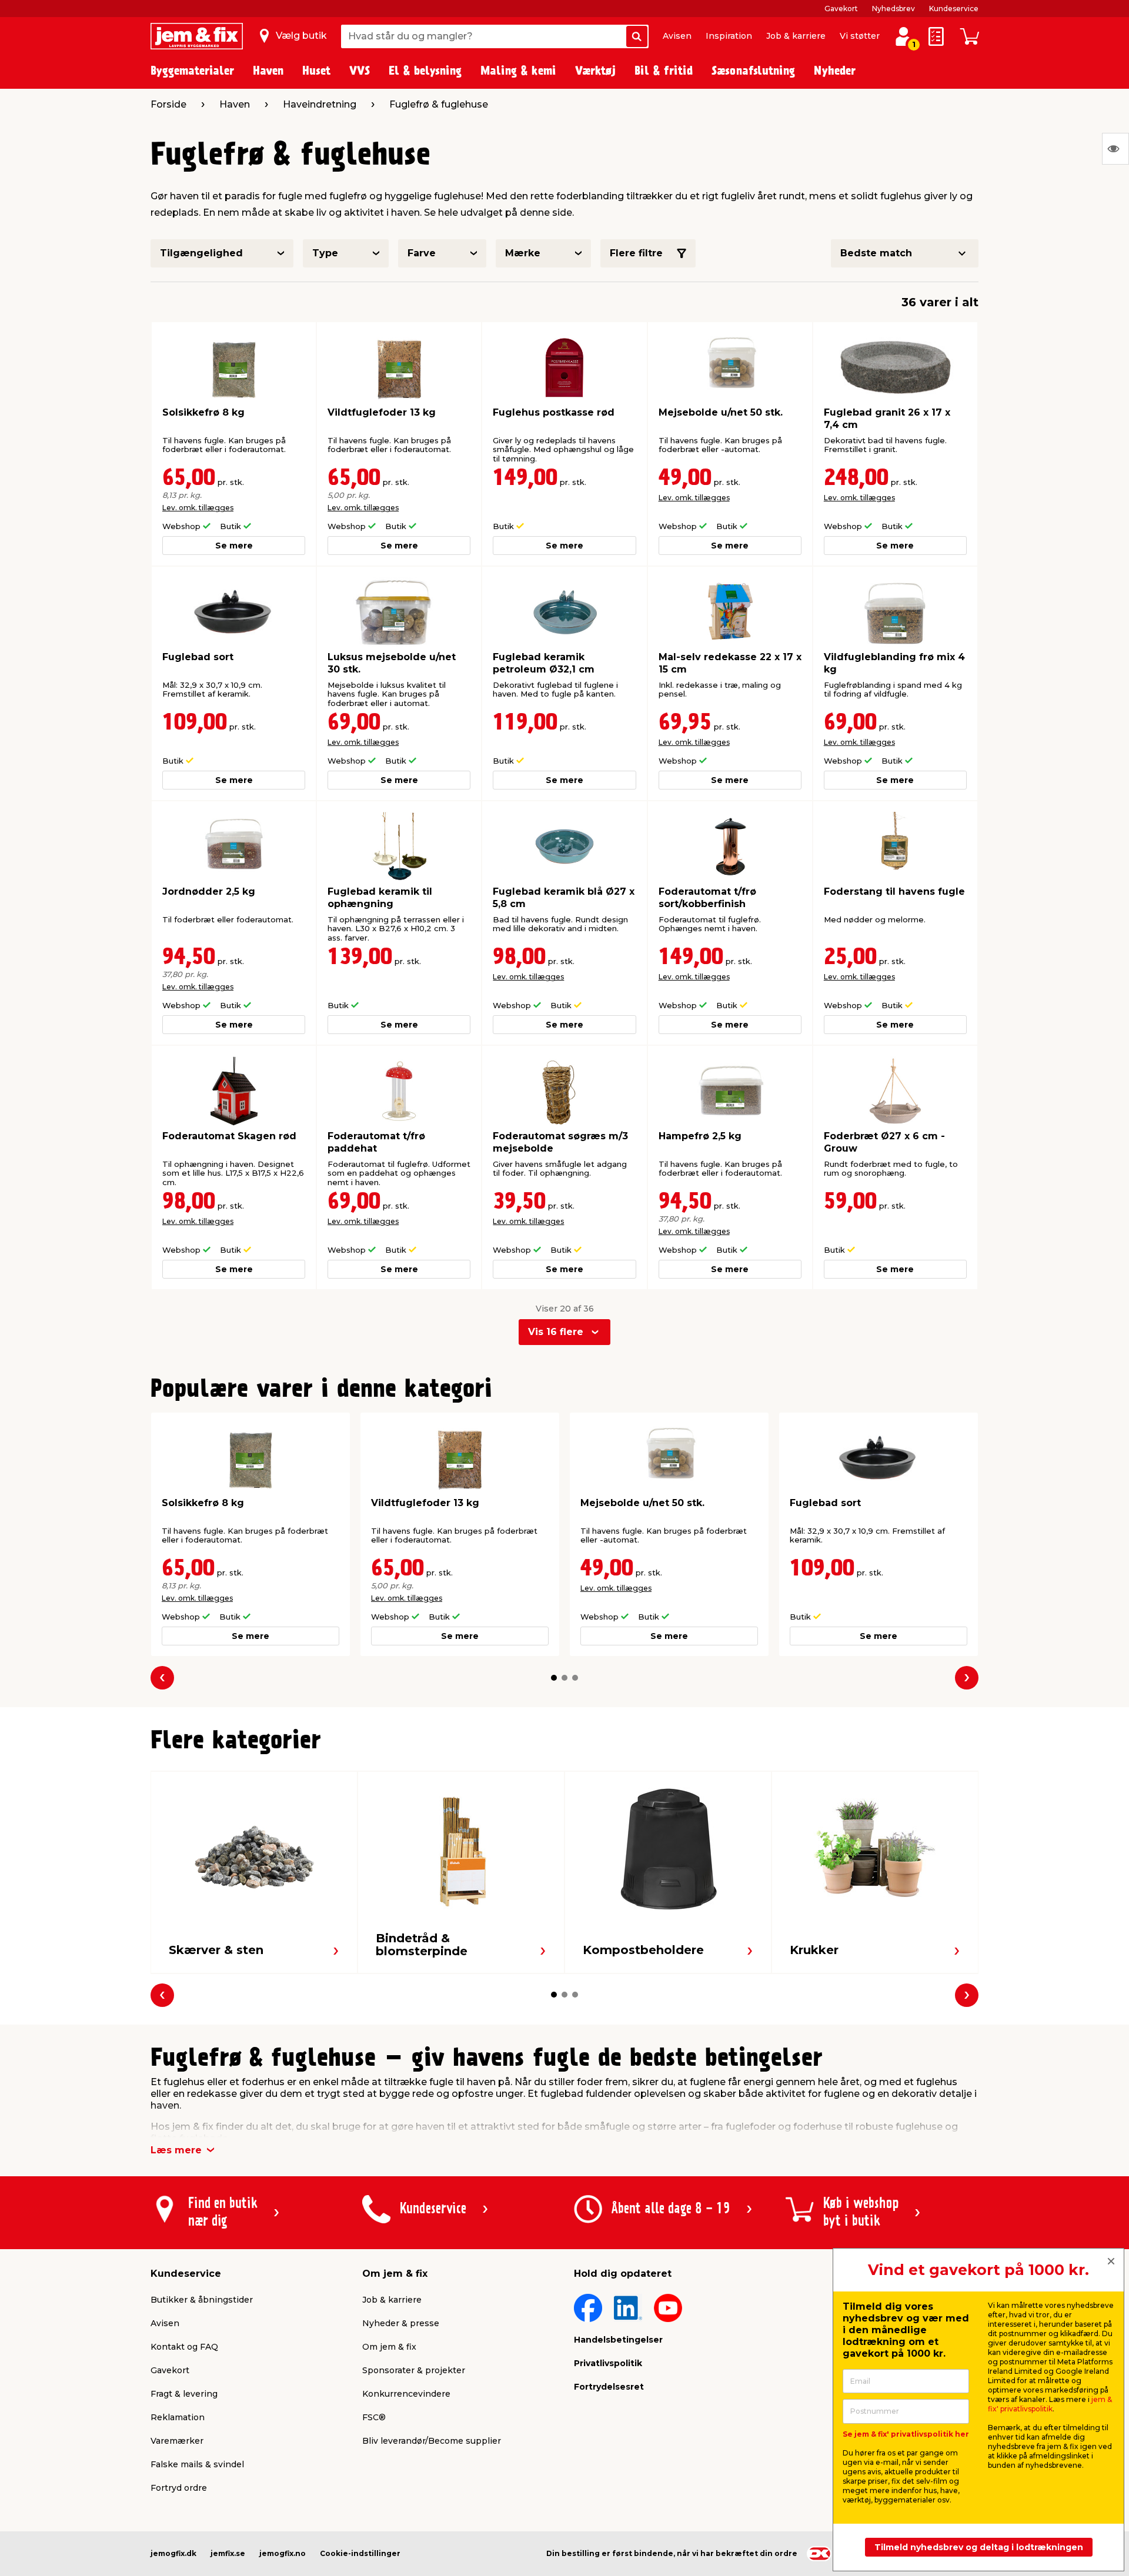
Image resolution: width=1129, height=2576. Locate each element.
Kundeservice (954, 9)
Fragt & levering (184, 2394)
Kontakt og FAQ (184, 2347)
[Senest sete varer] (1115, 149)
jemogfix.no (283, 2553)
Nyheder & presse (401, 2323)
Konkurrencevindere (406, 2394)
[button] (554, 1678)
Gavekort (841, 9)
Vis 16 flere (556, 1332)
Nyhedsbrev (893, 9)
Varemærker (177, 2441)
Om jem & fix (389, 2347)
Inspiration (729, 36)
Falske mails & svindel (197, 2464)
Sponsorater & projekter (414, 2370)
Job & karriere (796, 36)
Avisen (677, 36)
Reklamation (178, 2417)
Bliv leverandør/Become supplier (432, 2441)
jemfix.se (228, 2553)
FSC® (374, 2417)
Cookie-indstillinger (360, 2553)
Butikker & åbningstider (202, 2300)
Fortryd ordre (179, 2488)
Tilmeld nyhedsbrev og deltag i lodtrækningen (979, 2547)
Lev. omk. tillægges (198, 508)
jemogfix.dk (173, 2553)
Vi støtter (860, 36)
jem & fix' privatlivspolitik (1050, 2404)
